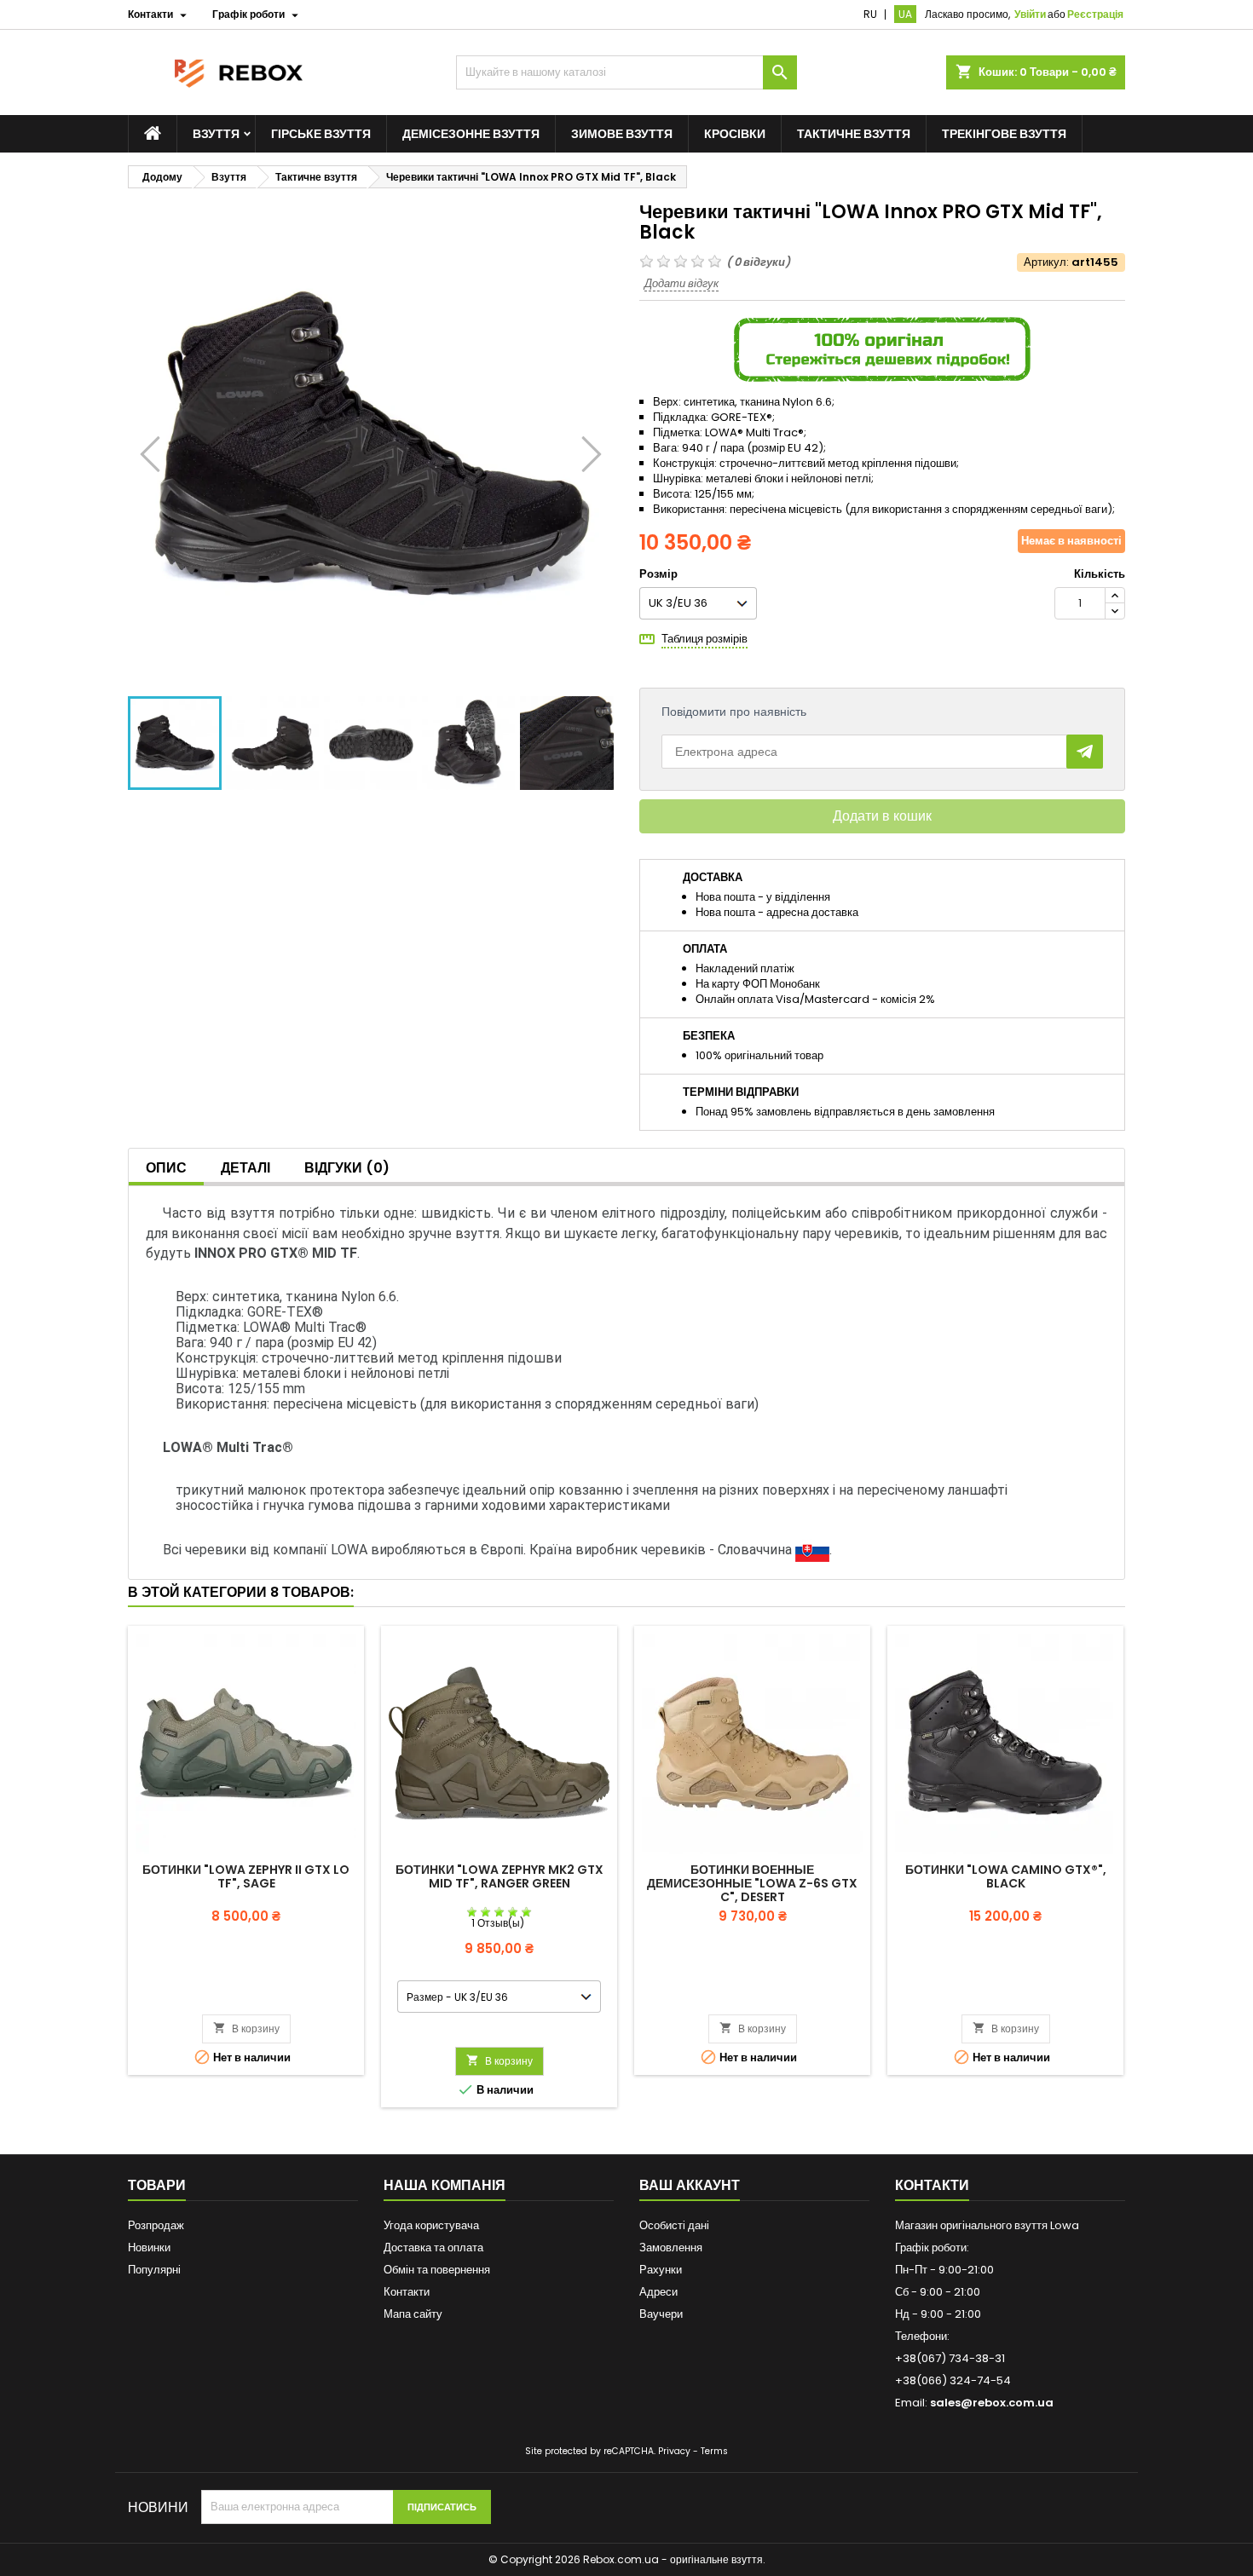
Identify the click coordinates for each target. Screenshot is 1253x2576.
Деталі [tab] (245, 1168)
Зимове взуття (622, 134)
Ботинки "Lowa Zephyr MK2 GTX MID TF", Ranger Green (499, 1876)
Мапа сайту (413, 2314)
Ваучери (661, 2314)
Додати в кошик (882, 816)
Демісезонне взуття (471, 134)
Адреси (658, 2292)
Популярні (154, 2270)
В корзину (246, 2029)
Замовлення (671, 2248)
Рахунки (661, 2270)
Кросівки (735, 134)
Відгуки (347, 1168)
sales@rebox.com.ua (992, 2403)
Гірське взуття (321, 134)
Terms (714, 2451)
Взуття (216, 134)
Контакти (407, 2292)
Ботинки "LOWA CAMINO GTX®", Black (1006, 1876)
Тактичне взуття (854, 134)
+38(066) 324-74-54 (953, 2380)
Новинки (149, 2248)
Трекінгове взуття (1004, 134)
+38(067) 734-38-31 (950, 2358)
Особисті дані (674, 2225)
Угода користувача (431, 2225)
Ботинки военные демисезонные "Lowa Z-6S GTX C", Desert (752, 1883)
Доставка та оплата (433, 2248)
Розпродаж (156, 2225)
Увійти (1030, 14)
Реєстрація (1095, 14)
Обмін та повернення (437, 2270)
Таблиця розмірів (704, 639)
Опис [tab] (166, 1168)
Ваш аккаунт (690, 2185)
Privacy (674, 2451)
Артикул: (1046, 262)
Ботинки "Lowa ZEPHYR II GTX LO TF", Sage (246, 1876)
